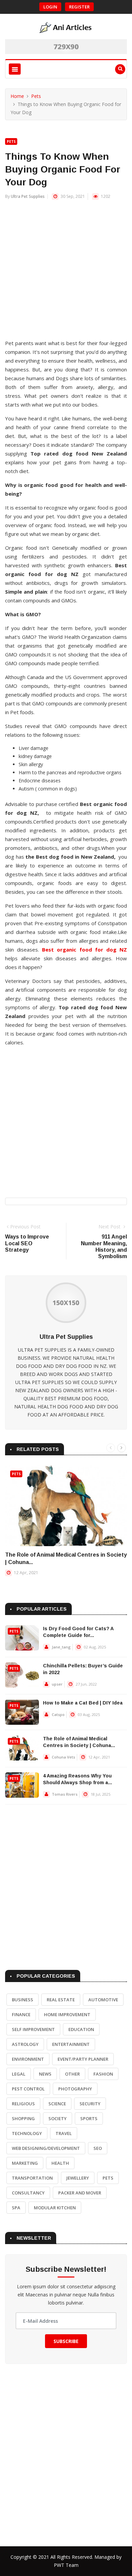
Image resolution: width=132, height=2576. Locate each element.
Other (72, 2074)
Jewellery (78, 2178)
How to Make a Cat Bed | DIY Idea (83, 1703)
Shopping (23, 2118)
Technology (27, 2133)
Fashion (103, 2074)
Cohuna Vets (63, 1757)
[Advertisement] (66, 273)
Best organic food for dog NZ (84, 949)
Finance (21, 2014)
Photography (75, 2089)
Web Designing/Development (46, 2148)
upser (57, 1684)
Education (81, 2029)
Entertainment (71, 2044)
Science (57, 2104)
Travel (64, 2133)
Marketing (25, 2163)
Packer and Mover (80, 2193)
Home (17, 96)
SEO (98, 2148)
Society (58, 2118)
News (45, 2074)
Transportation (32, 2178)
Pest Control (28, 2089)
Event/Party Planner (83, 2059)
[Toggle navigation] (15, 69)
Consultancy (28, 2193)
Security (90, 2104)
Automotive (103, 2000)
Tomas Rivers (65, 1794)
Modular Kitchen (55, 2208)
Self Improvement (33, 2029)
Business (23, 2000)
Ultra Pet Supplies (28, 196)
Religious (23, 2104)
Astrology (25, 2044)
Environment (28, 2059)
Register (79, 7)
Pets (36, 96)
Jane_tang (61, 1647)
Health (60, 2163)
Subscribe (66, 2341)
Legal (19, 2074)
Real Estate (61, 2000)
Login (50, 7)
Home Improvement (67, 2014)
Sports (89, 2118)
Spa (16, 2208)
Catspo (58, 1714)
